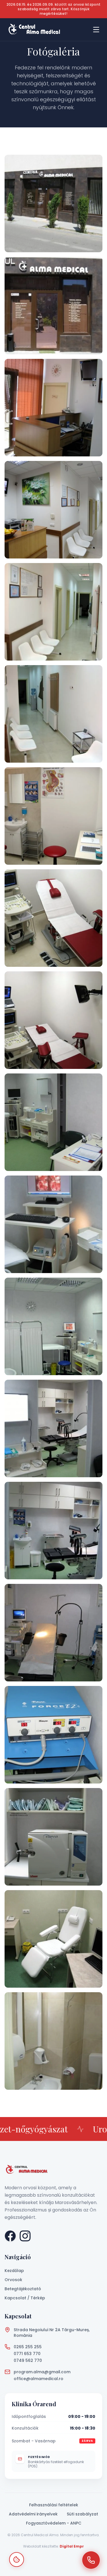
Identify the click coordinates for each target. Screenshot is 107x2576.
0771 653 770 (27, 2354)
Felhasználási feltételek (54, 2505)
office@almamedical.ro (39, 2379)
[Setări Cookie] (17, 2560)
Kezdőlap (14, 2271)
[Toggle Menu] (96, 30)
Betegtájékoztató (23, 2289)
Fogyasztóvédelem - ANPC (54, 2523)
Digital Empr (72, 2546)
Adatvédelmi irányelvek (33, 2514)
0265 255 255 (28, 2347)
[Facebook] (10, 2236)
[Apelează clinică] (91, 2560)
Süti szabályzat (82, 2514)
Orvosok (13, 2280)
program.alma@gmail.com (42, 2372)
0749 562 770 (28, 2360)
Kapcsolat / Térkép (25, 2298)
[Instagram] (25, 2236)
